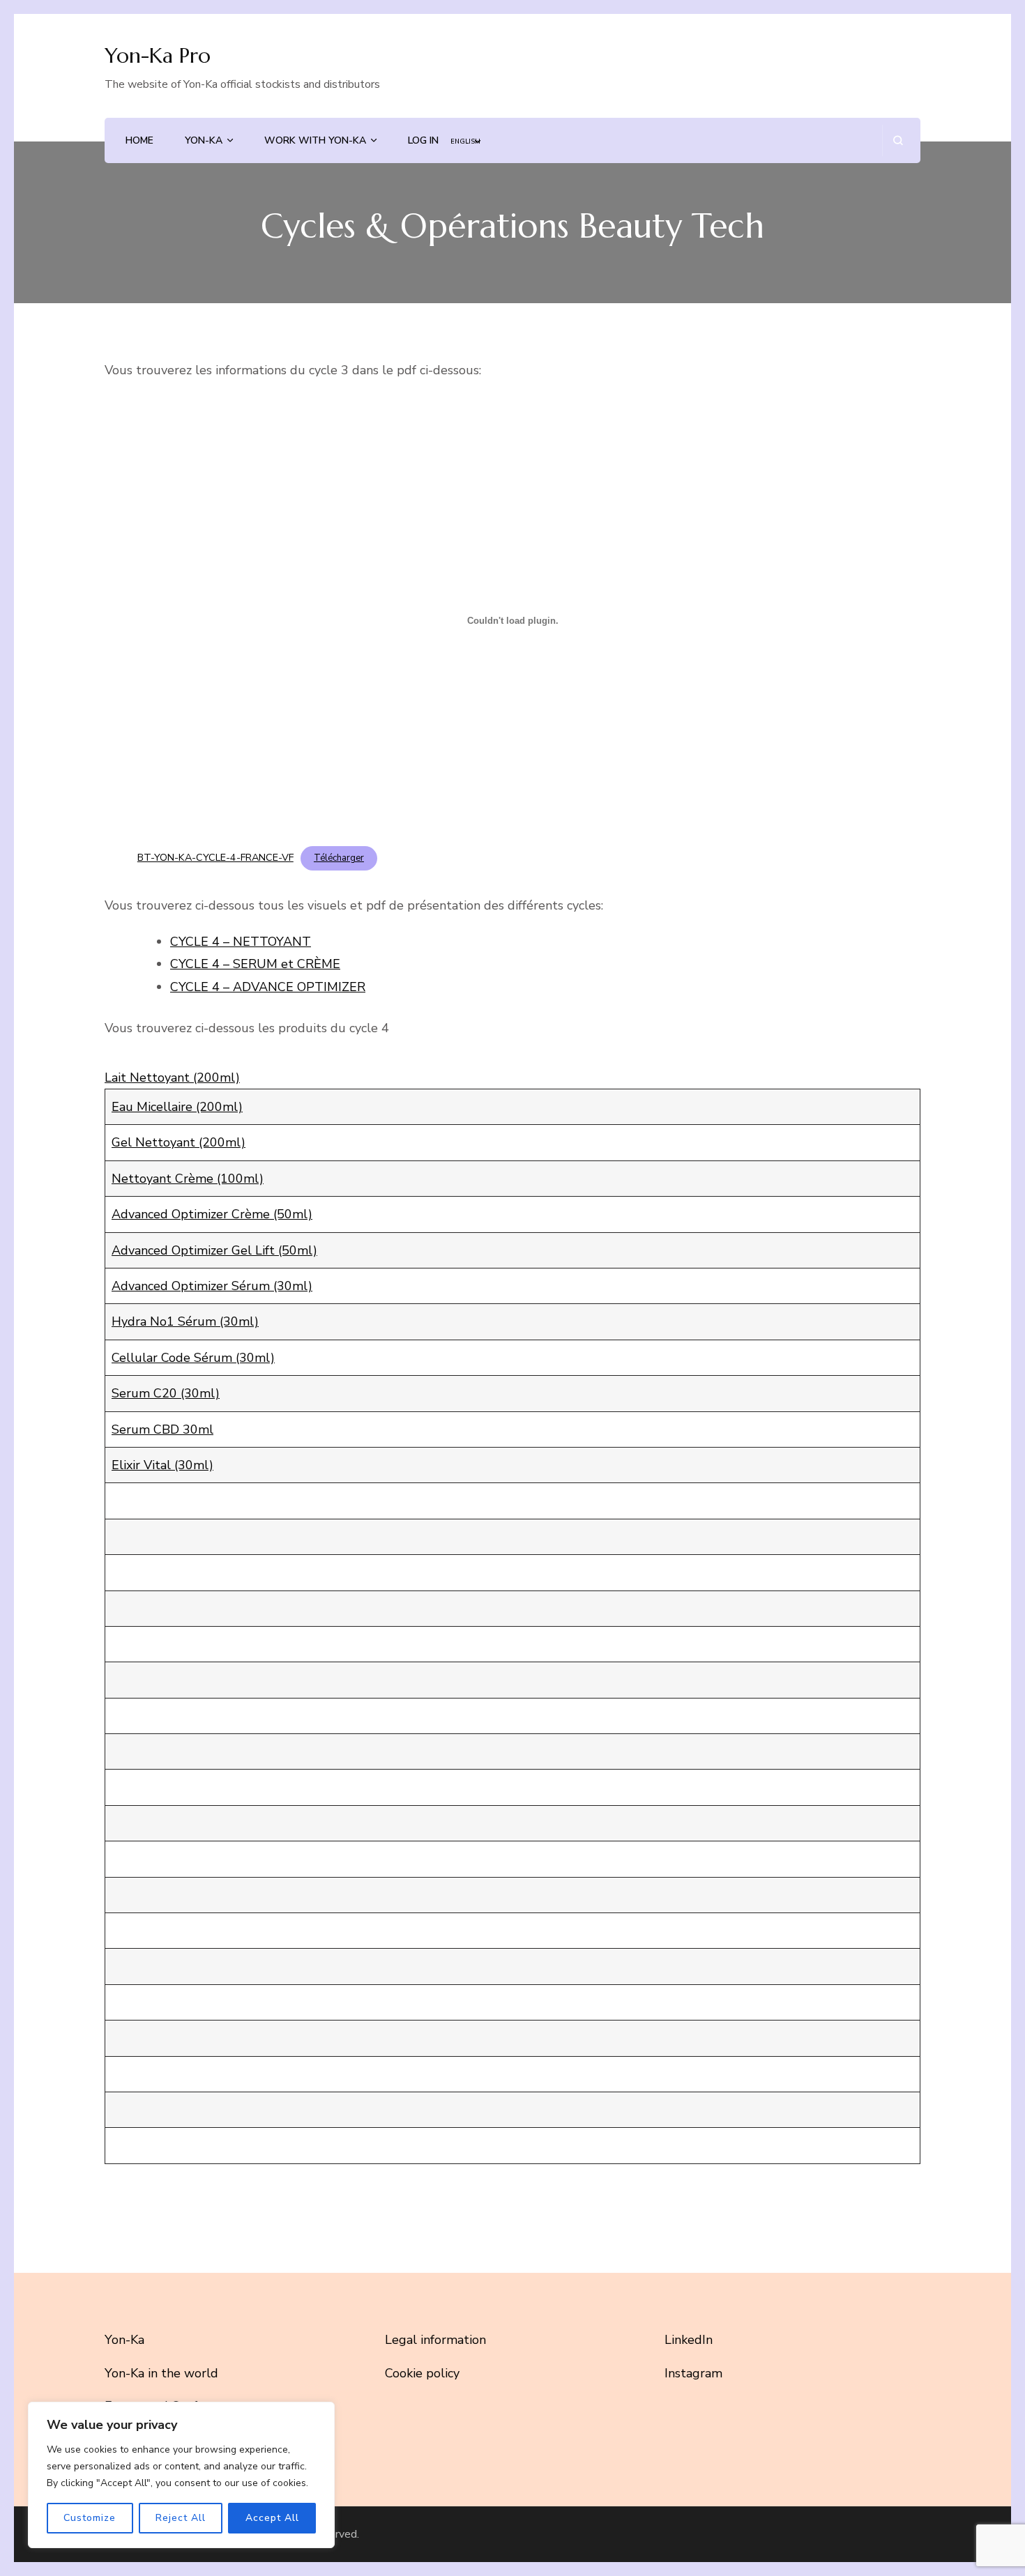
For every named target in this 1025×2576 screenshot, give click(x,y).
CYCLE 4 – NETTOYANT (241, 942)
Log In (423, 140)
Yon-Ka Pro (158, 55)
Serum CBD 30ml (162, 1429)
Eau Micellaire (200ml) (177, 1107)
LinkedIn (689, 2340)
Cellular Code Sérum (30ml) (193, 1358)
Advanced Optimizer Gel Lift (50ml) (214, 1250)
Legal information (435, 2340)
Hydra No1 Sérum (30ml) (185, 1321)
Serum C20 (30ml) (166, 1393)
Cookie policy (422, 2373)
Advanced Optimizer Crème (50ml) (212, 1214)
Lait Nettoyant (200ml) (172, 1078)
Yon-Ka (204, 140)
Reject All (181, 2518)
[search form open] (898, 140)
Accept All (272, 2518)
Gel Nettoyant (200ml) (179, 1142)
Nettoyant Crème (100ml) (188, 1179)
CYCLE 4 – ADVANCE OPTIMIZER (268, 987)
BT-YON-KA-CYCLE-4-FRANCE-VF (215, 857)
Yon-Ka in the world (161, 2373)
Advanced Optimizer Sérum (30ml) (212, 1286)
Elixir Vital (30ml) (162, 1465)
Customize (90, 2518)
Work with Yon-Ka (315, 140)
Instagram (693, 2373)
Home (139, 140)
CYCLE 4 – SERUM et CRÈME (255, 964)
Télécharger (339, 858)
